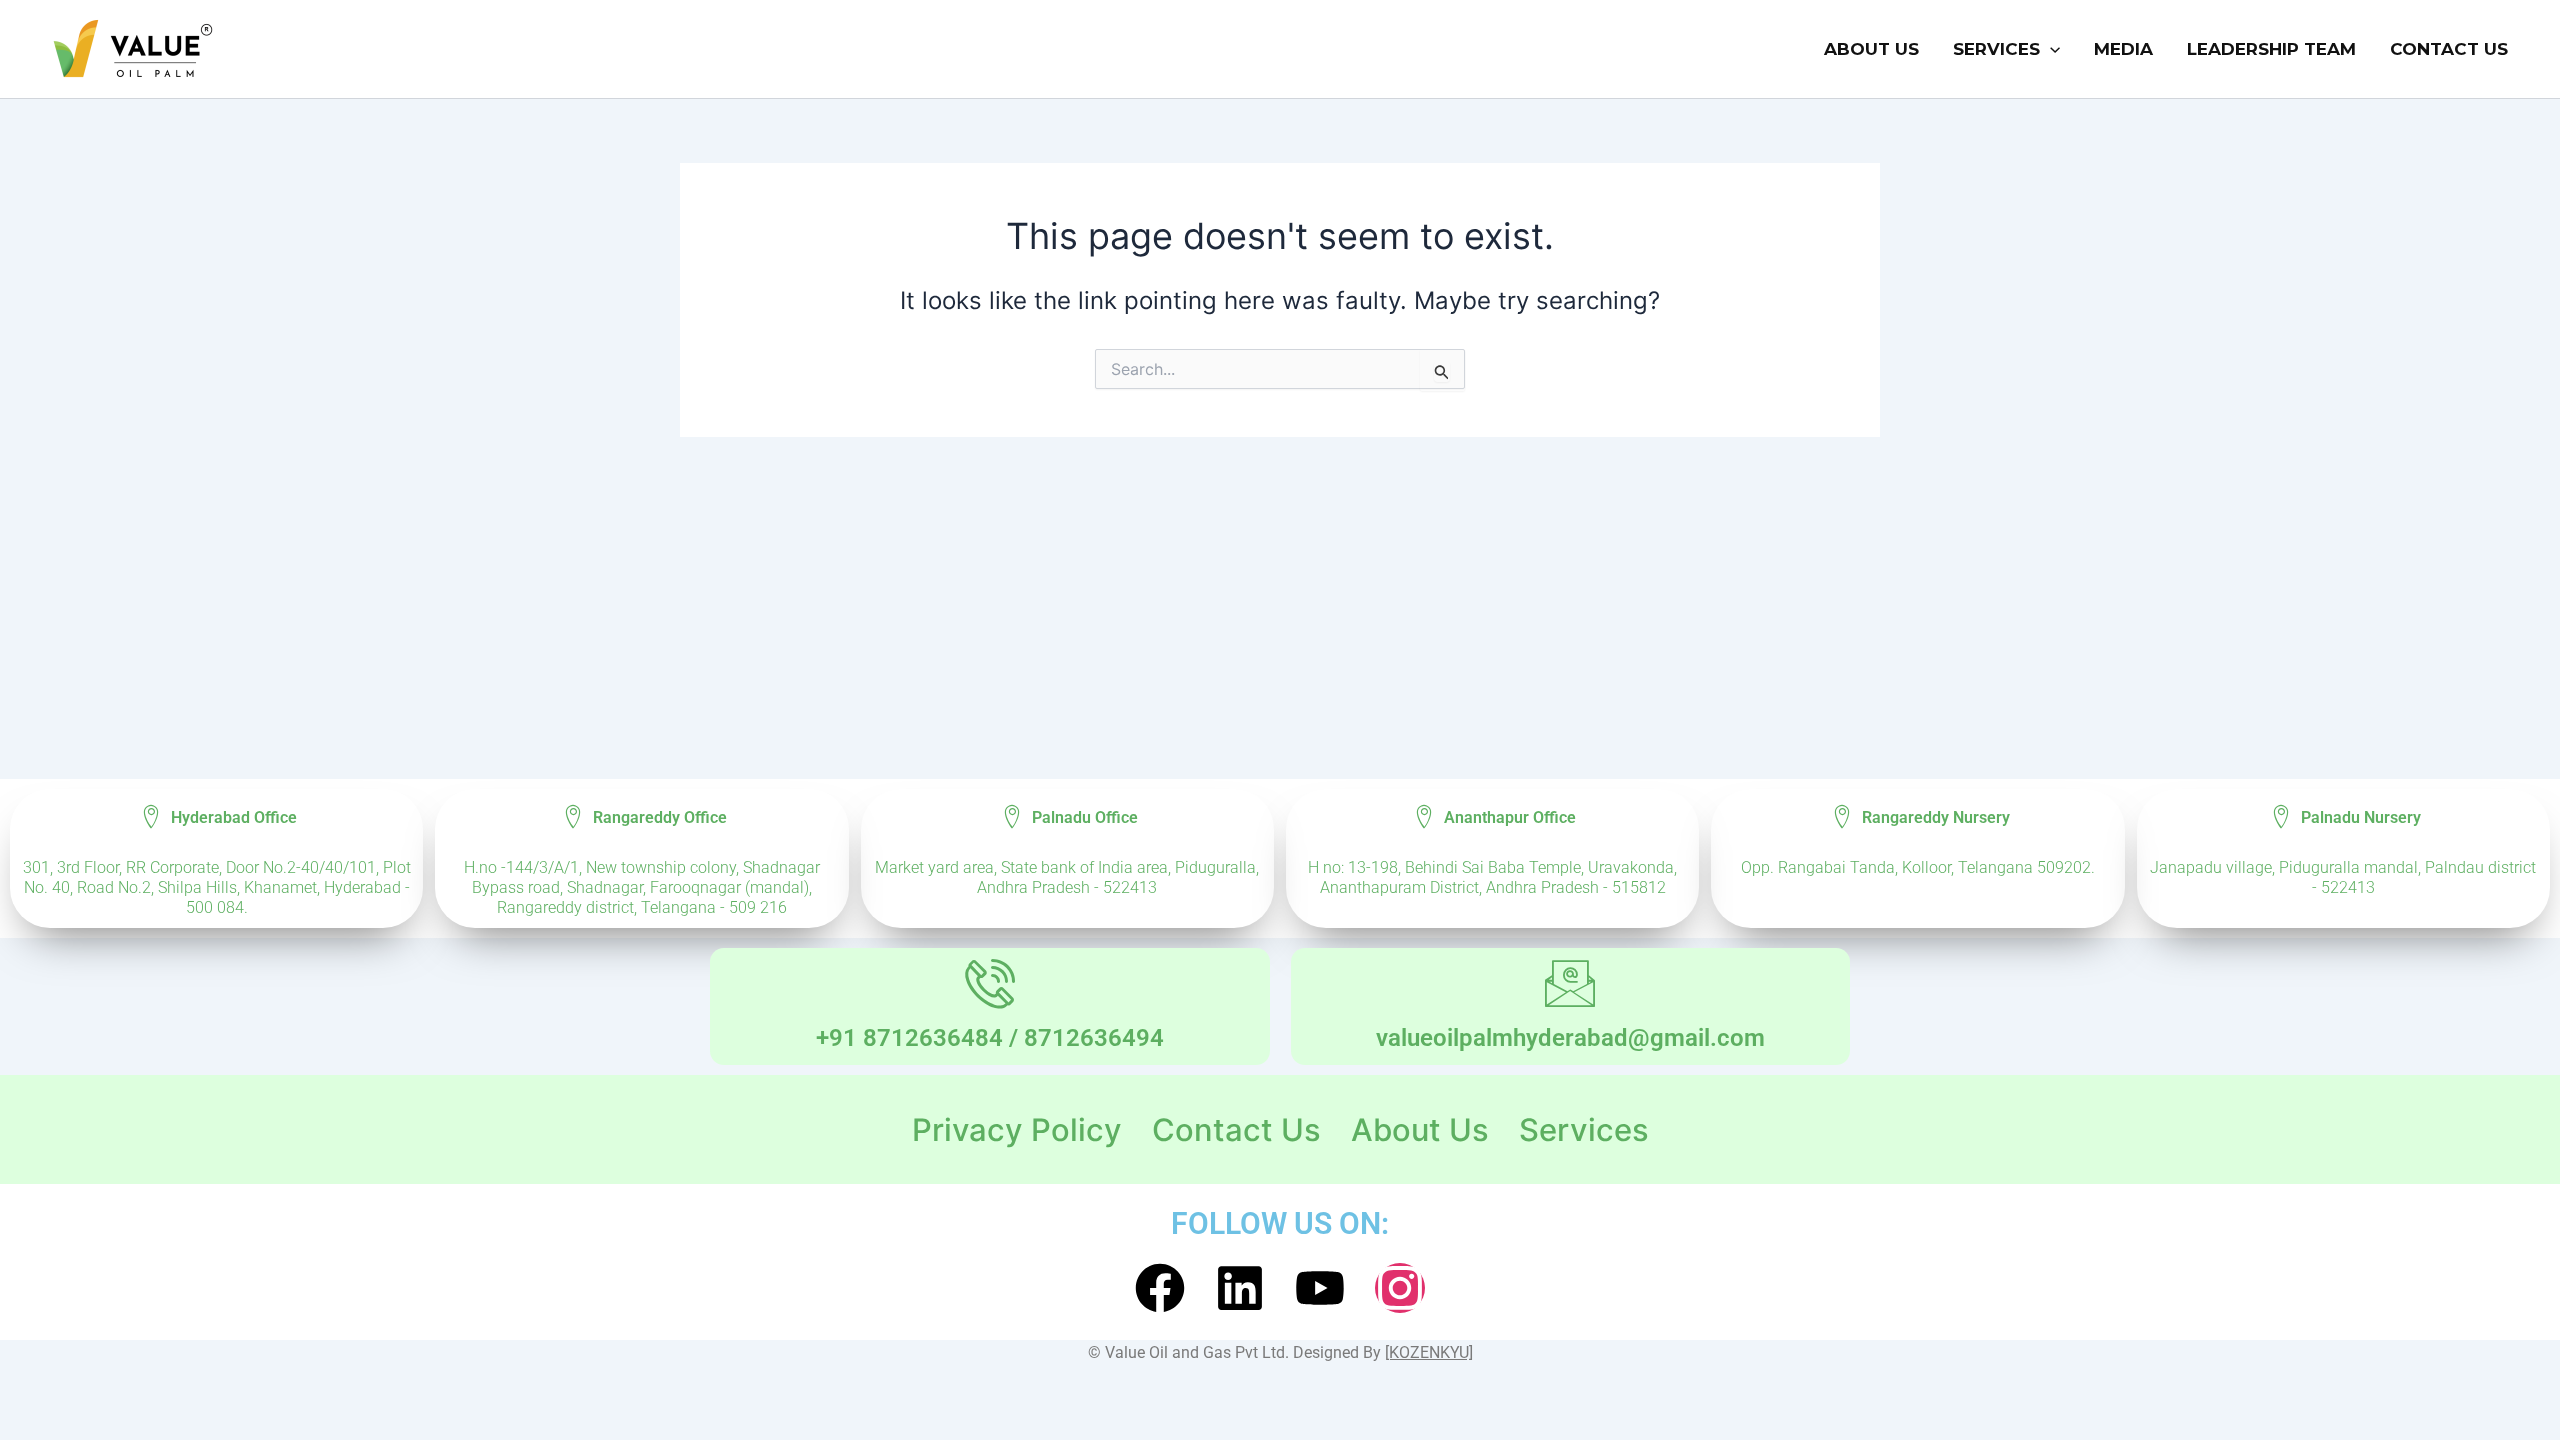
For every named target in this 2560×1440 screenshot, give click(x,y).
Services (1996, 49)
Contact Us (2449, 49)
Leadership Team (2271, 49)
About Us (1871, 49)
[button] (2050, 49)
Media (2123, 49)
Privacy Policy (1017, 1129)
